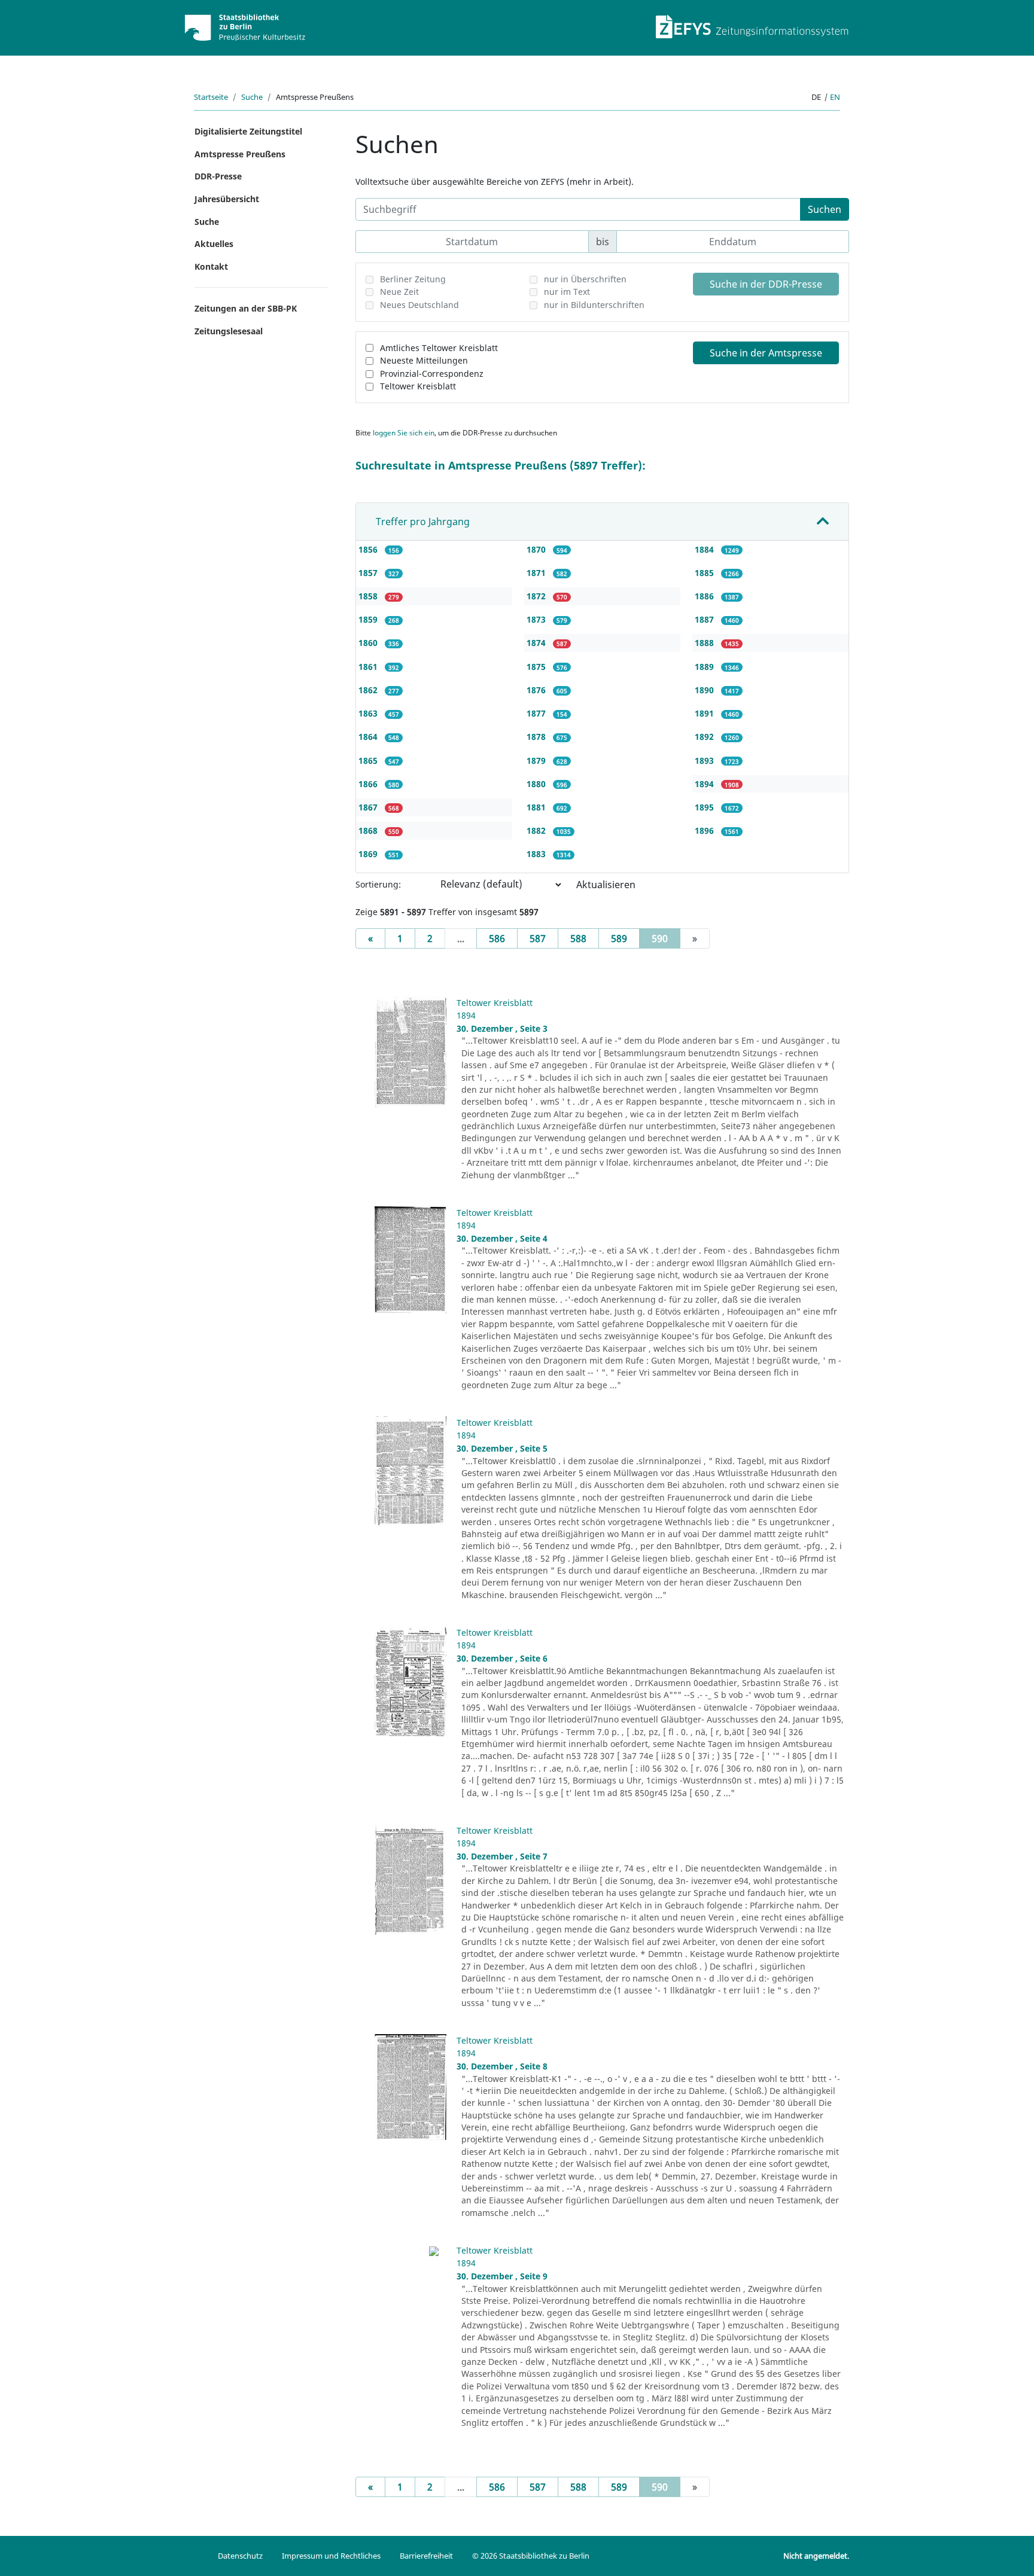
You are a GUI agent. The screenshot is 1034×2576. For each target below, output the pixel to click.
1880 (537, 784)
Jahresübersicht (227, 199)
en (835, 97)
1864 (369, 737)
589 (619, 938)
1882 (537, 830)
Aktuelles (214, 244)
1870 (537, 549)
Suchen (825, 209)
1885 (705, 573)
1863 (369, 713)
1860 (369, 643)
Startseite (211, 97)
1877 (537, 713)
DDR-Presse (218, 176)
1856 (369, 549)
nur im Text (567, 292)
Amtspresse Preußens (240, 154)
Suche (252, 97)
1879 (537, 760)
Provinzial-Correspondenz (432, 374)
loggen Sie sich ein (404, 433)
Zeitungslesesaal (229, 331)
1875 (537, 667)
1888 (705, 643)
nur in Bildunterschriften (594, 305)
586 (497, 938)
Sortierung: (378, 884)
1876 (537, 690)
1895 (705, 807)
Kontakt (211, 266)
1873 (537, 619)
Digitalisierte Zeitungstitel (248, 131)
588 (578, 938)
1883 (537, 854)
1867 (369, 807)
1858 (369, 596)
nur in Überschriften (585, 279)
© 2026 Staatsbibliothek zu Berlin (531, 2556)
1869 (369, 854)
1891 (705, 713)
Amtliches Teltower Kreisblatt (439, 348)
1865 (369, 760)
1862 (369, 690)
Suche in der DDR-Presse (766, 284)
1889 (705, 667)
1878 (537, 737)
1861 (369, 667)
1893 (705, 760)
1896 (705, 830)
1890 (705, 690)
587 (538, 938)
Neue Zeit (399, 292)
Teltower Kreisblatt (418, 386)
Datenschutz (240, 2556)
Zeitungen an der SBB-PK (246, 308)
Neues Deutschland (419, 305)
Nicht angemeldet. (816, 2556)
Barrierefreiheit (426, 2556)
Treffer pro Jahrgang (423, 522)
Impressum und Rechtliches (331, 2556)
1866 (369, 784)
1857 (369, 573)
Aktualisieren (606, 885)
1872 (537, 596)
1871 (537, 573)
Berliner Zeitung (413, 279)
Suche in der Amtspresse (766, 353)
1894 (705, 784)
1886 (705, 596)
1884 (705, 549)
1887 (705, 619)
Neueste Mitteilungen (424, 360)
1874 (537, 643)
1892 (705, 737)
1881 (537, 807)
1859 (369, 619)
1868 (369, 830)
